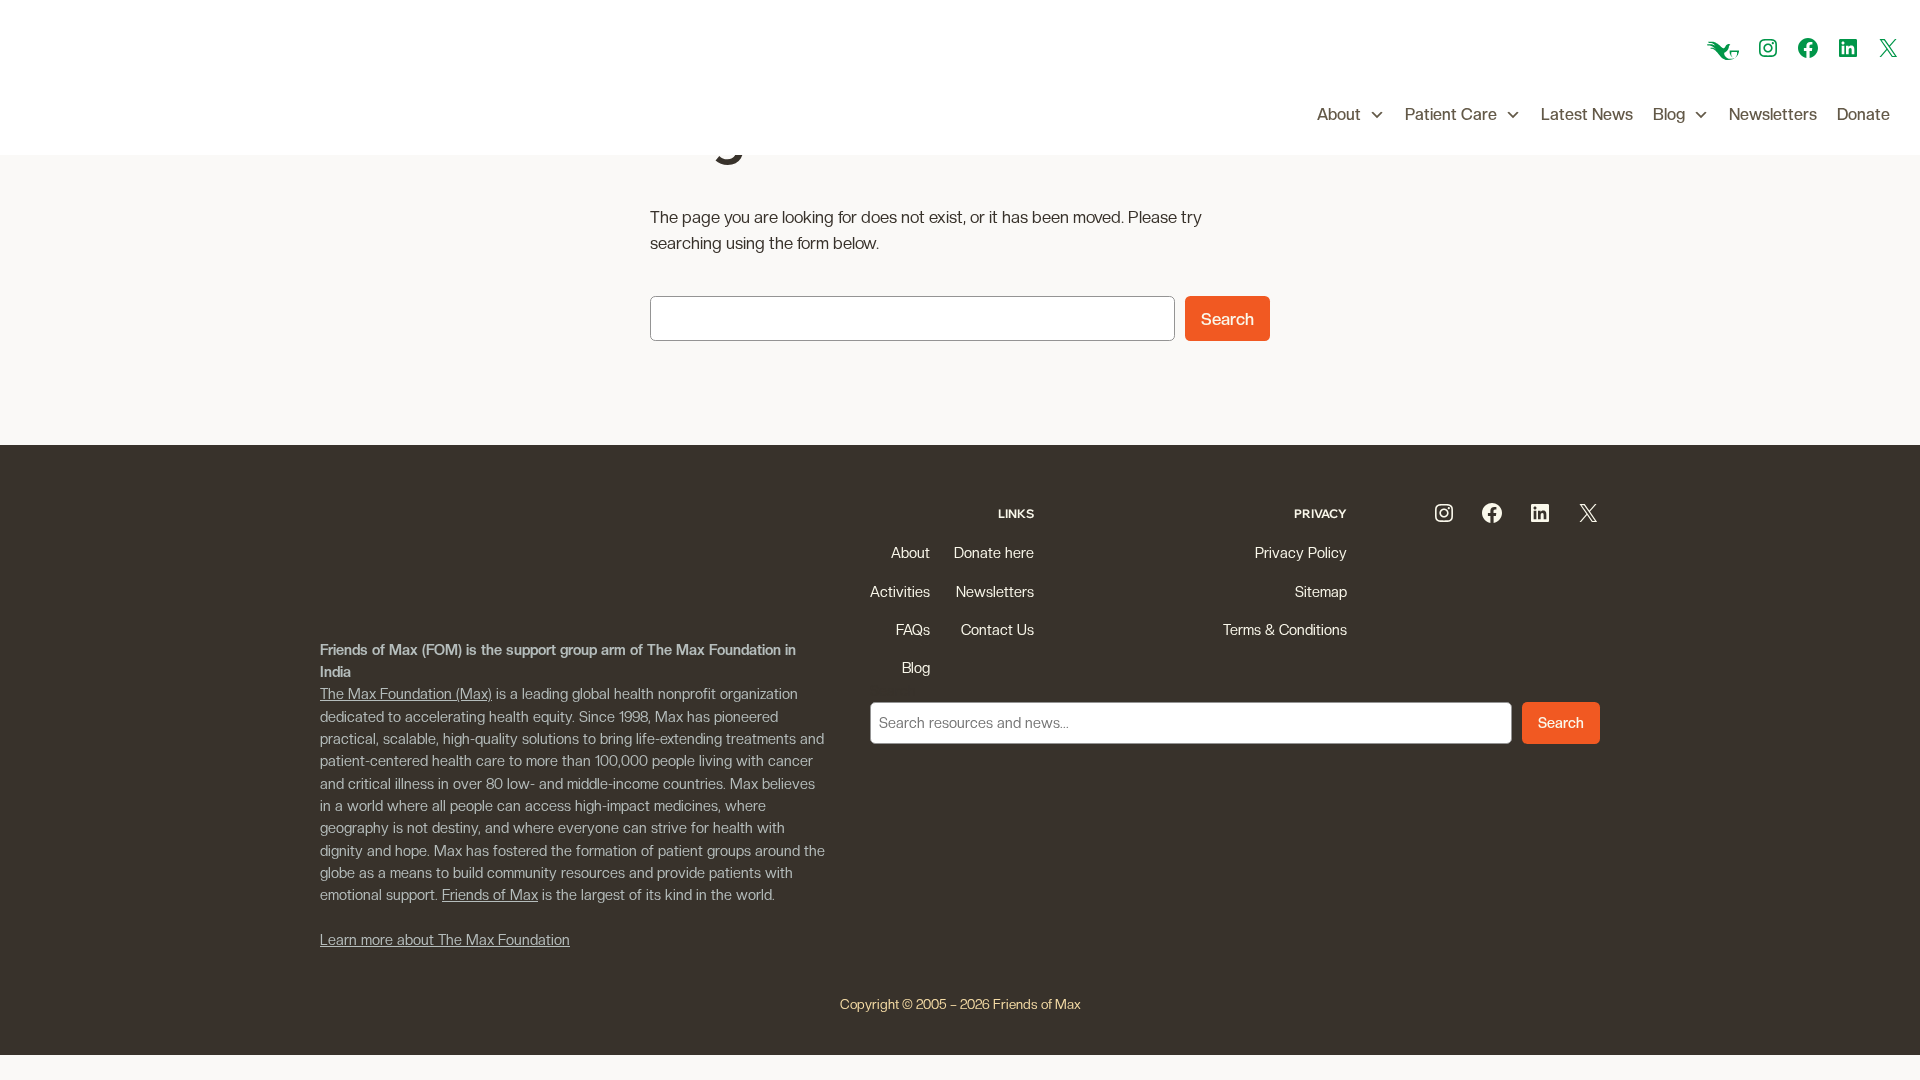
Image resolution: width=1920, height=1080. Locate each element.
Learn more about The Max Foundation (445, 939)
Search (1227, 319)
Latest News (1587, 114)
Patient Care (1451, 114)
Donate (1863, 114)
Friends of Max (490, 894)
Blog (1669, 114)
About (1339, 114)
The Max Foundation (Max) (406, 693)
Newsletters (1773, 114)
